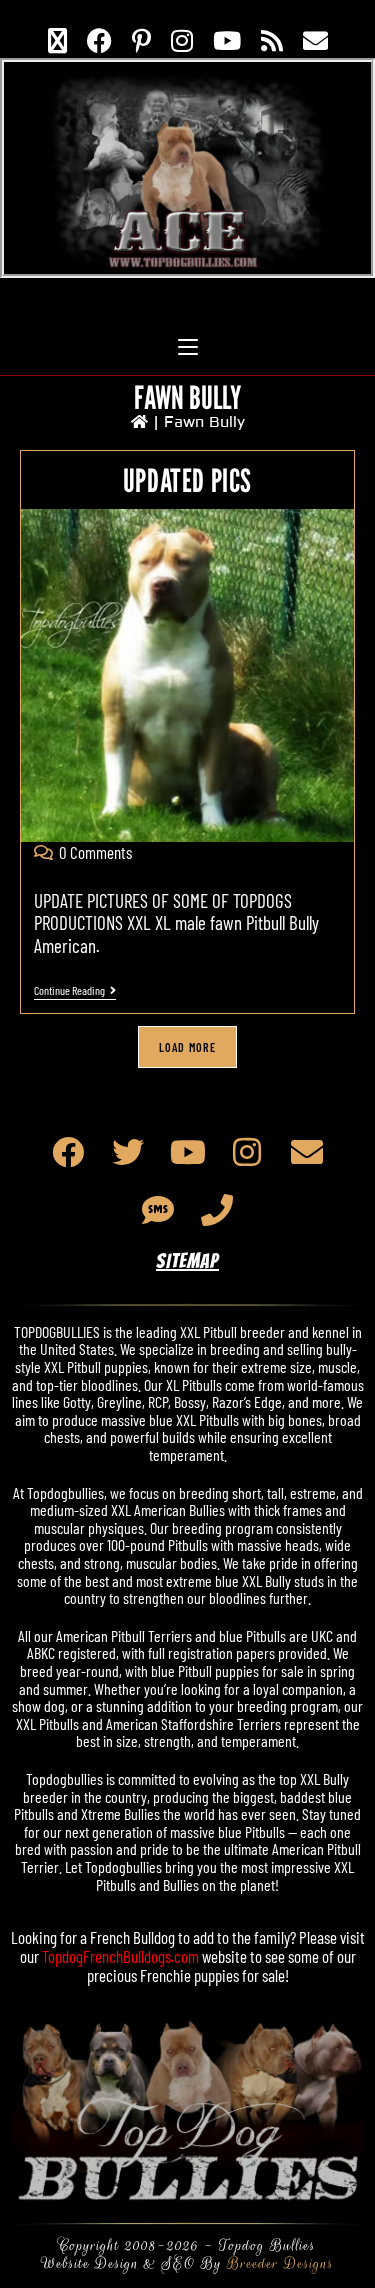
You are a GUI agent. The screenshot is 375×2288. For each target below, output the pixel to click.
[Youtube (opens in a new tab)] (227, 40)
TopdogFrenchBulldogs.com (120, 1956)
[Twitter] (128, 1152)
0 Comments (95, 852)
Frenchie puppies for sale (212, 1975)
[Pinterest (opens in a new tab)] (141, 40)
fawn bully (204, 422)
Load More (188, 1047)
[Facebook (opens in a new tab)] (99, 40)
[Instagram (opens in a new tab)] (182, 40)
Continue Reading (75, 990)
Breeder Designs (280, 2263)
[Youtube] (188, 1152)
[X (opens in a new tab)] (57, 40)
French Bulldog (132, 1937)
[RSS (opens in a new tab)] (272, 40)
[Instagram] (247, 1152)
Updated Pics (187, 480)
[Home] (139, 422)
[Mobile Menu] (188, 327)
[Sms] (158, 1210)
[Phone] (218, 1210)
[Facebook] (69, 1152)
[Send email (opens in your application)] (315, 40)
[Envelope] (307, 1152)
